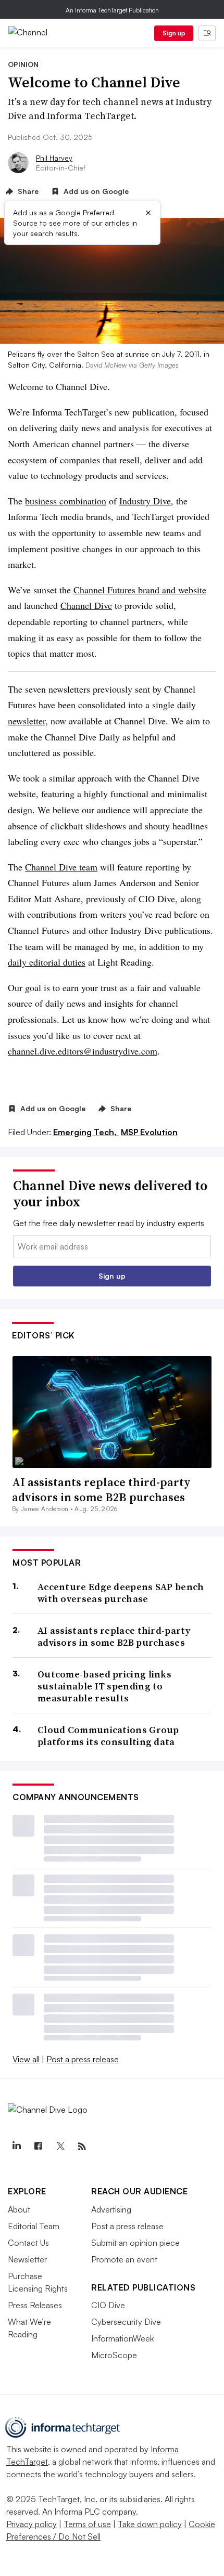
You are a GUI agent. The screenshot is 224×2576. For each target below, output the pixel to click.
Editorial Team (34, 2226)
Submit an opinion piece (135, 2243)
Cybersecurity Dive (126, 2322)
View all (26, 2059)
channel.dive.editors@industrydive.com (83, 1051)
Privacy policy (32, 2524)
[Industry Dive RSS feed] (82, 2146)
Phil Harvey (54, 158)
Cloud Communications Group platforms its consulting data (108, 1736)
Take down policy (150, 2524)
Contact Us (28, 2243)
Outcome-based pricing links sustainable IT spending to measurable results (104, 1686)
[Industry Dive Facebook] (38, 2146)
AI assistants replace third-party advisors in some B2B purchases (101, 1489)
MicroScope (114, 2355)
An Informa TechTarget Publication (112, 10)
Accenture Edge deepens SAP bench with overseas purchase (121, 1593)
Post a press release (83, 2059)
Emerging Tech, (86, 1132)
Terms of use (87, 2524)
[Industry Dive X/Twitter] (60, 2146)
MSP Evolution (149, 1132)
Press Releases (35, 2305)
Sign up (174, 33)
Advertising (111, 2209)
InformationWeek (122, 2338)
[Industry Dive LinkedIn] (16, 2146)
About (19, 2209)
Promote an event (124, 2259)
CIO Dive (108, 2305)
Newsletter (27, 2259)
